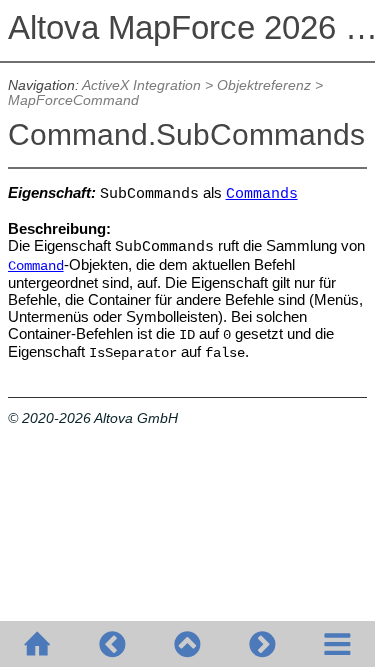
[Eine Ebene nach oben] (187, 644)
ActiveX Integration (141, 85)
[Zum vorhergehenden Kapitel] (112, 644)
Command (36, 266)
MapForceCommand (73, 100)
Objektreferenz (264, 85)
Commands (262, 194)
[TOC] (337, 644)
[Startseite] (37, 644)
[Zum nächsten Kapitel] (262, 644)
